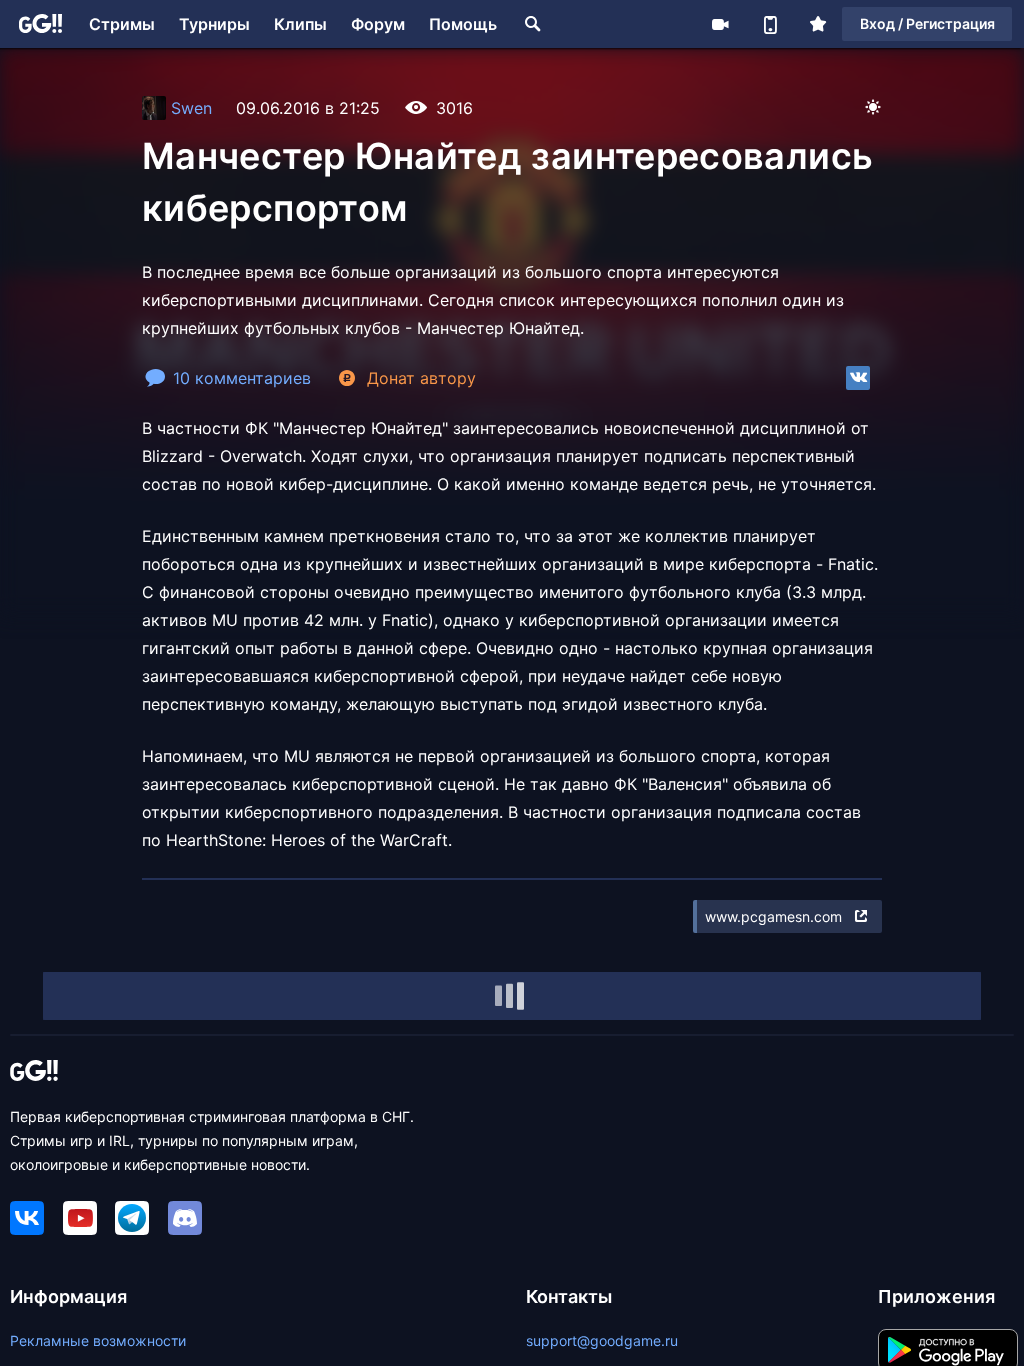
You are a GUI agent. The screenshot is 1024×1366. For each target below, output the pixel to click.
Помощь (463, 24)
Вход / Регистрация (927, 23)
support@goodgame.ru (602, 1340)
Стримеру (720, 24)
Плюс (818, 24)
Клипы (300, 24)
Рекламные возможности (98, 1340)
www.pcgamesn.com (773, 916)
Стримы (122, 24)
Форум (378, 24)
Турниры (214, 24)
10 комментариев (242, 378)
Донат (421, 378)
